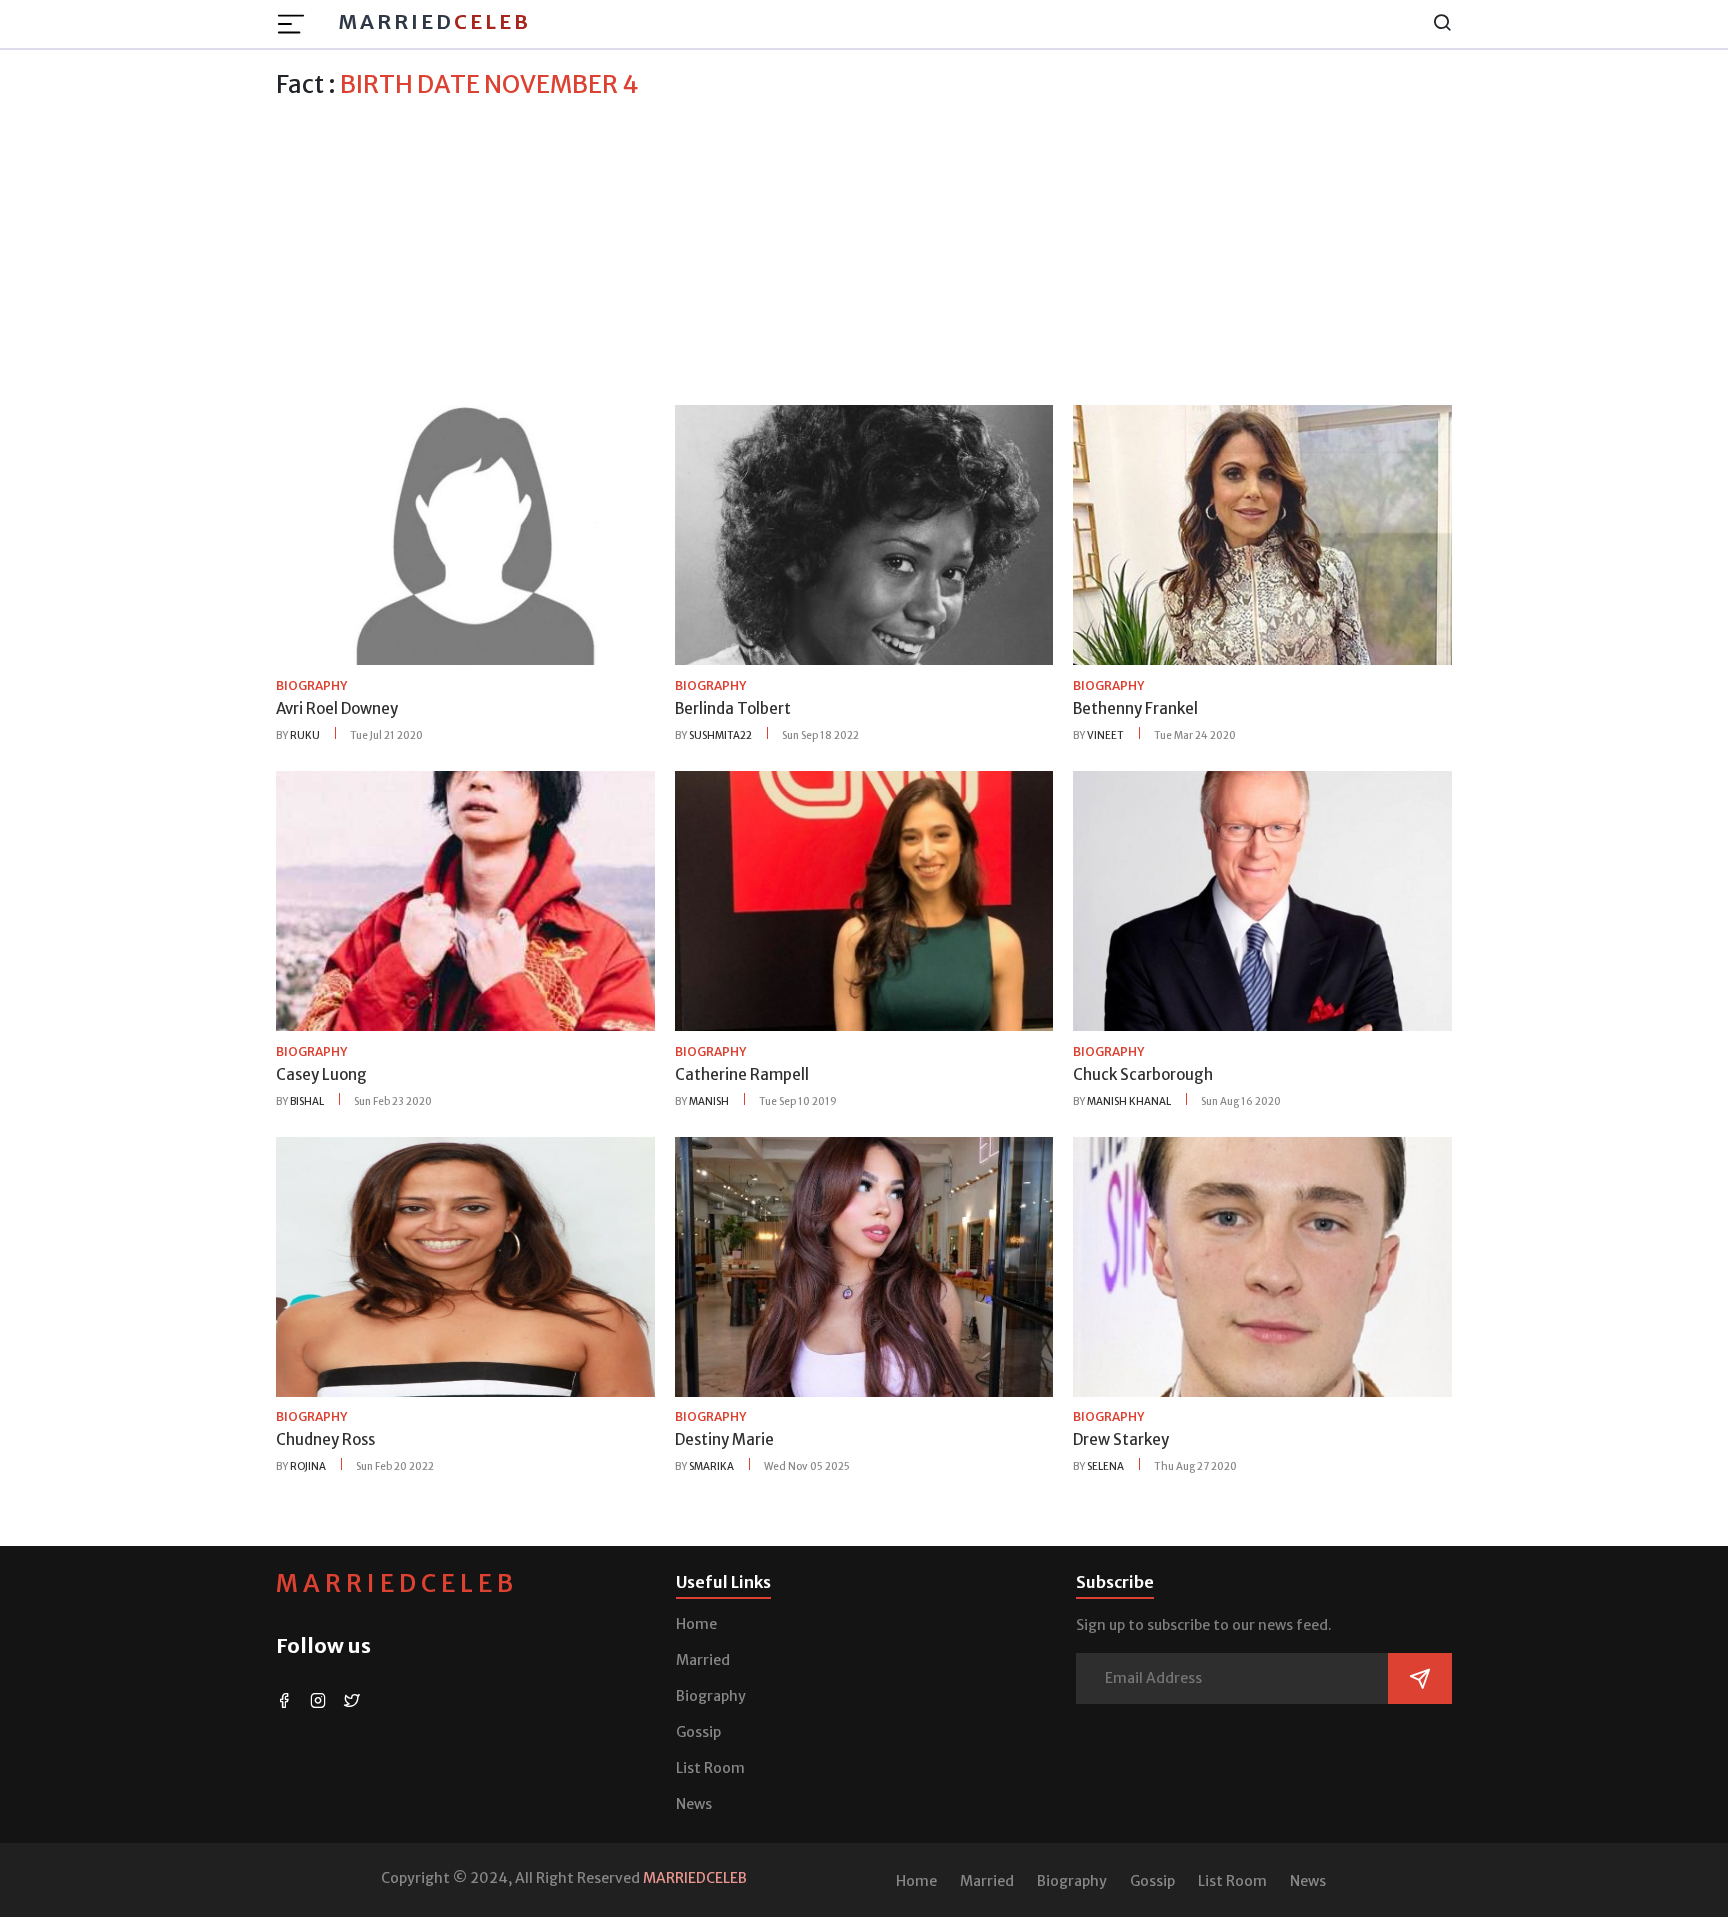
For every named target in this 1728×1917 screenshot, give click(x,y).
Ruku (305, 735)
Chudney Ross (325, 1439)
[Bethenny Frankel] (1262, 534)
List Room (710, 1768)
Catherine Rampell (742, 1074)
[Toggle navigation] (297, 24)
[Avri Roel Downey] (465, 534)
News (694, 1804)
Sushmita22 (720, 735)
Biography (711, 1696)
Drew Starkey (1121, 1439)
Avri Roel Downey (337, 708)
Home (696, 1624)
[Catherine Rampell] (864, 900)
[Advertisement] (864, 249)
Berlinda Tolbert (733, 708)
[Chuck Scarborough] (1262, 900)
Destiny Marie (724, 1439)
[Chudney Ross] (465, 1265)
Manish (709, 1101)
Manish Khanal (1129, 1101)
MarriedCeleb (397, 1583)
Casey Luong (321, 1074)
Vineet (1105, 735)
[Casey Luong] (465, 900)
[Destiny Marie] (864, 1265)
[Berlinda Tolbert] (864, 534)
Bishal (307, 1101)
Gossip (698, 1732)
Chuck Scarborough (1143, 1074)
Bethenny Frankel (1135, 708)
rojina (308, 1466)
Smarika (711, 1466)
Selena (1105, 1466)
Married (434, 21)
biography (311, 685)
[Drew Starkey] (1262, 1265)
